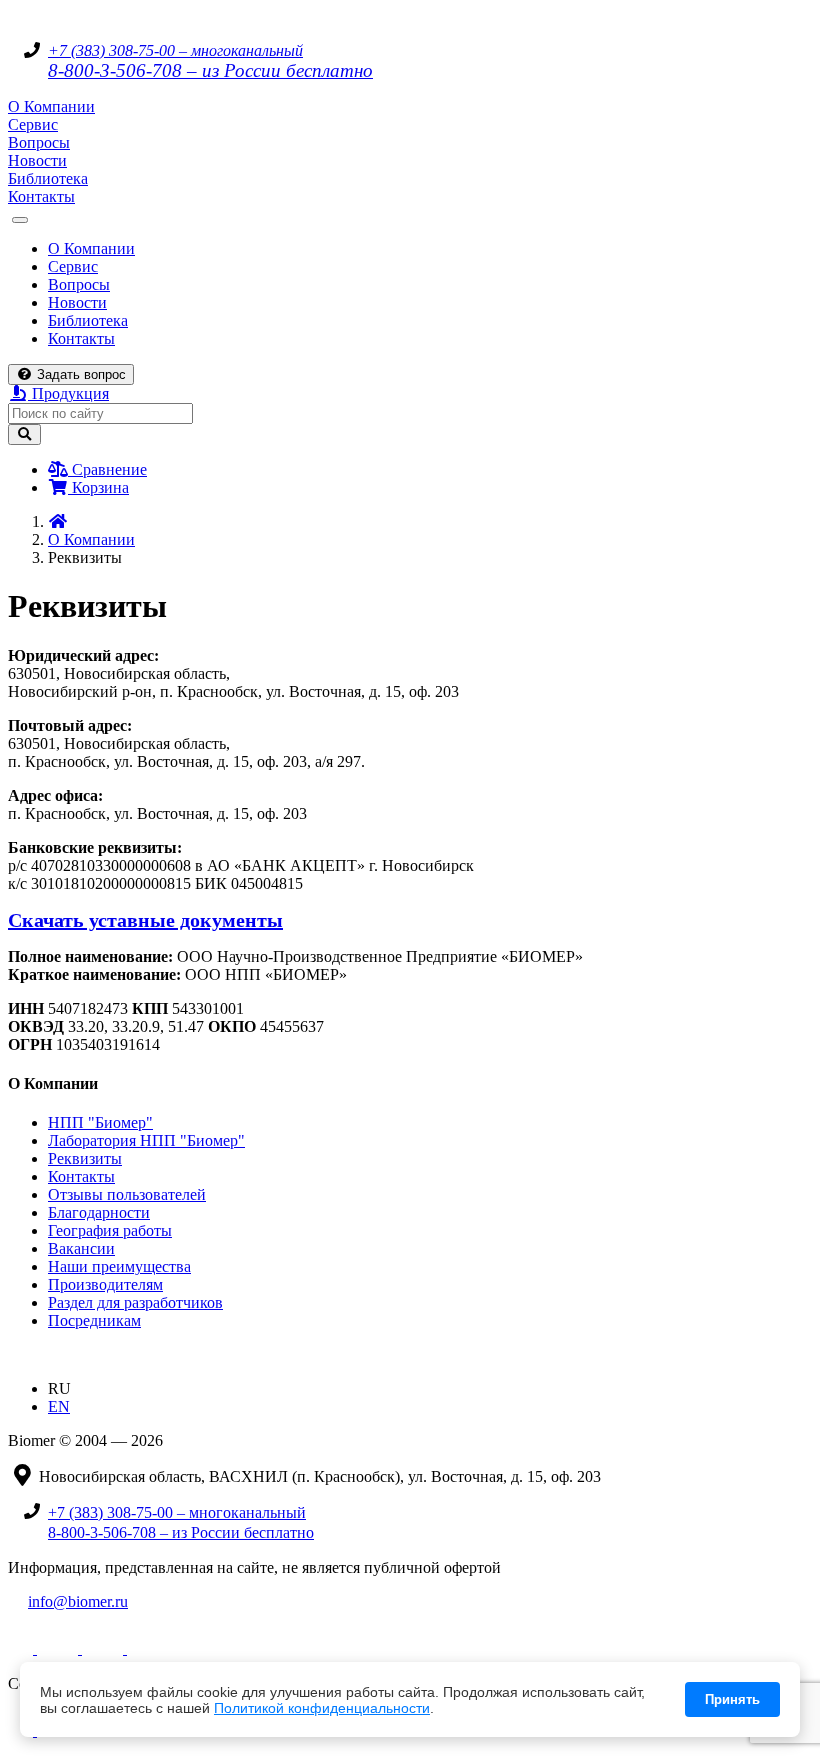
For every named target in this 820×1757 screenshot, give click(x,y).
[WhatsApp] (67, 1648)
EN (59, 1406)
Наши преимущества (119, 1266)
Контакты (41, 196)
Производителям (105, 1284)
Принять (732, 1699)
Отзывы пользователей (127, 1194)
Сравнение (107, 469)
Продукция (68, 393)
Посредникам (94, 1320)
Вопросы (39, 142)
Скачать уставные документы (145, 920)
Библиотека (48, 178)
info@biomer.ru (78, 1601)
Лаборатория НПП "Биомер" (146, 1140)
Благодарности (99, 1212)
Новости (37, 160)
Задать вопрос (79, 374)
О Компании (51, 106)
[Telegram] (22, 1648)
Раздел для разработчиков (135, 1302)
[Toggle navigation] (20, 220)
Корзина (98, 487)
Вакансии (81, 1248)
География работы (110, 1230)
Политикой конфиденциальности (322, 1708)
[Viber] (112, 1648)
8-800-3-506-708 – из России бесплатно (210, 70)
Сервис (33, 124)
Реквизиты (85, 1158)
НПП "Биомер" (100, 1122)
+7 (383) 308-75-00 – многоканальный (175, 50)
